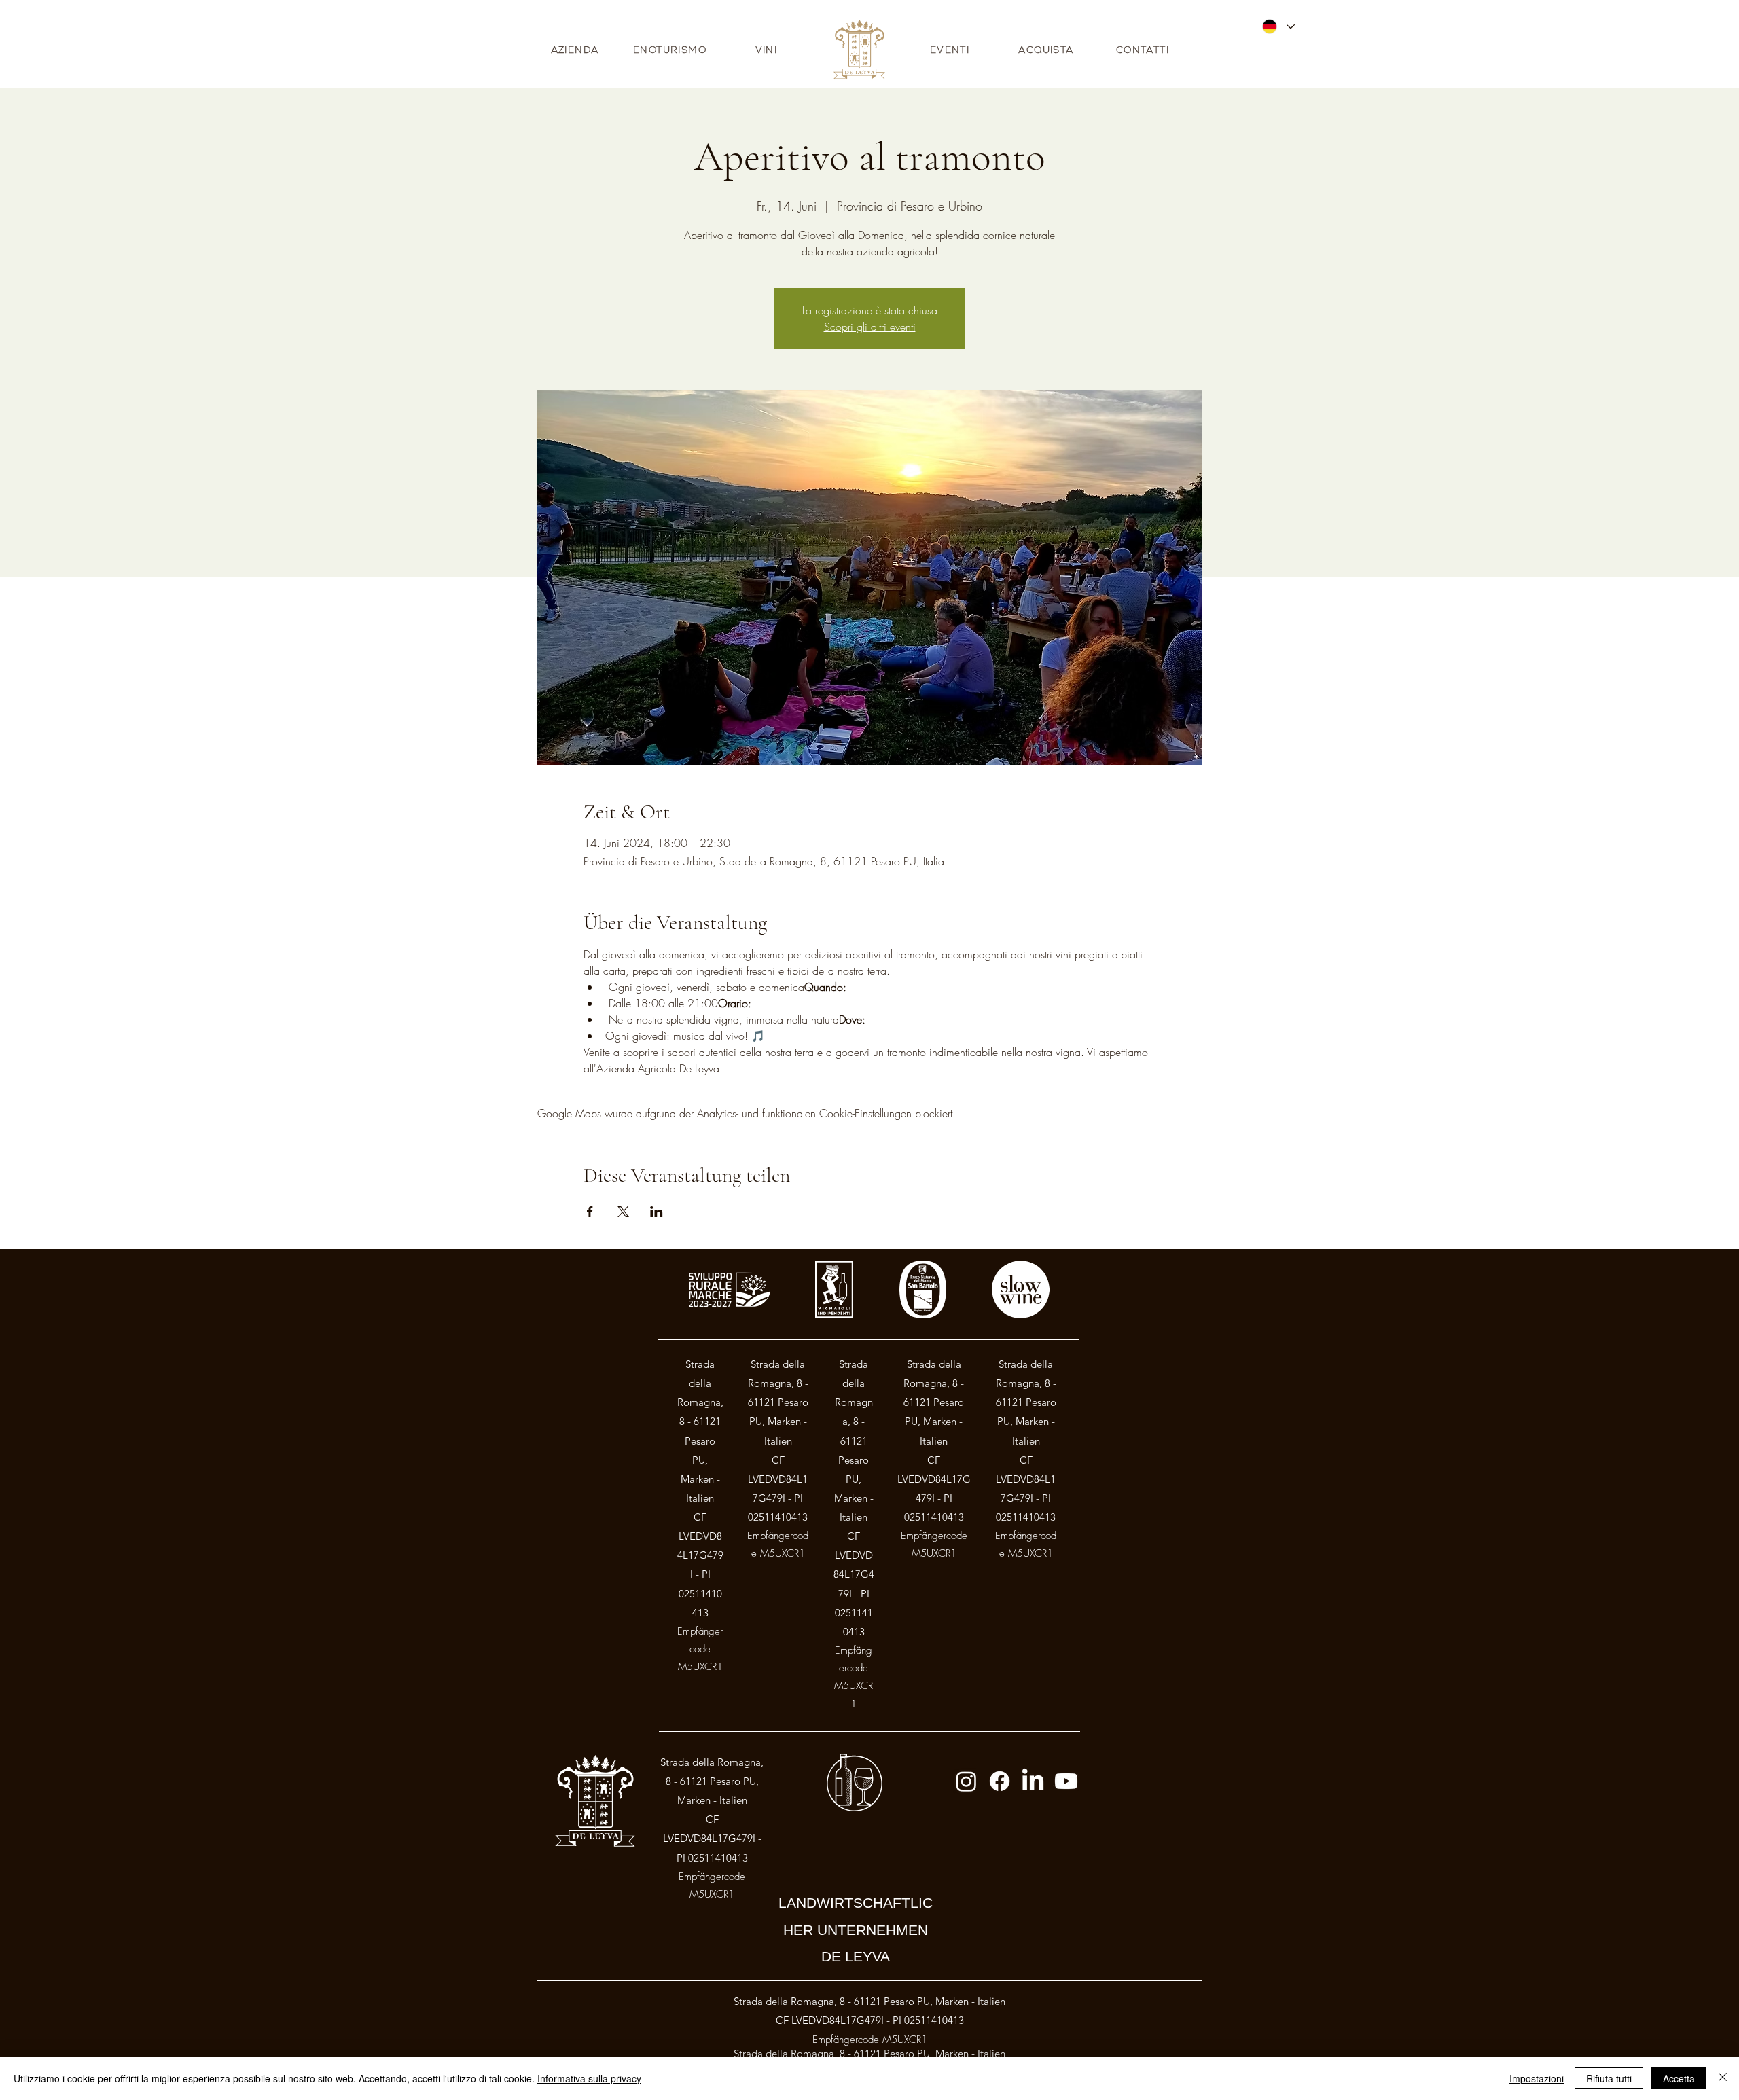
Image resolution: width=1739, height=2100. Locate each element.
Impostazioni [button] (1537, 2078)
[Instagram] (966, 1781)
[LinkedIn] (1033, 1781)
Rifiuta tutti (1609, 2078)
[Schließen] (1723, 2078)
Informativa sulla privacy (589, 2078)
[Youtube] (1066, 1781)
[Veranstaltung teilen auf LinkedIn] (657, 1212)
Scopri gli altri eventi (870, 327)
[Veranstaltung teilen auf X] (623, 1212)
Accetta (1679, 2078)
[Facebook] (1000, 1781)
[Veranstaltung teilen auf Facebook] (590, 1212)
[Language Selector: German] (1278, 26)
